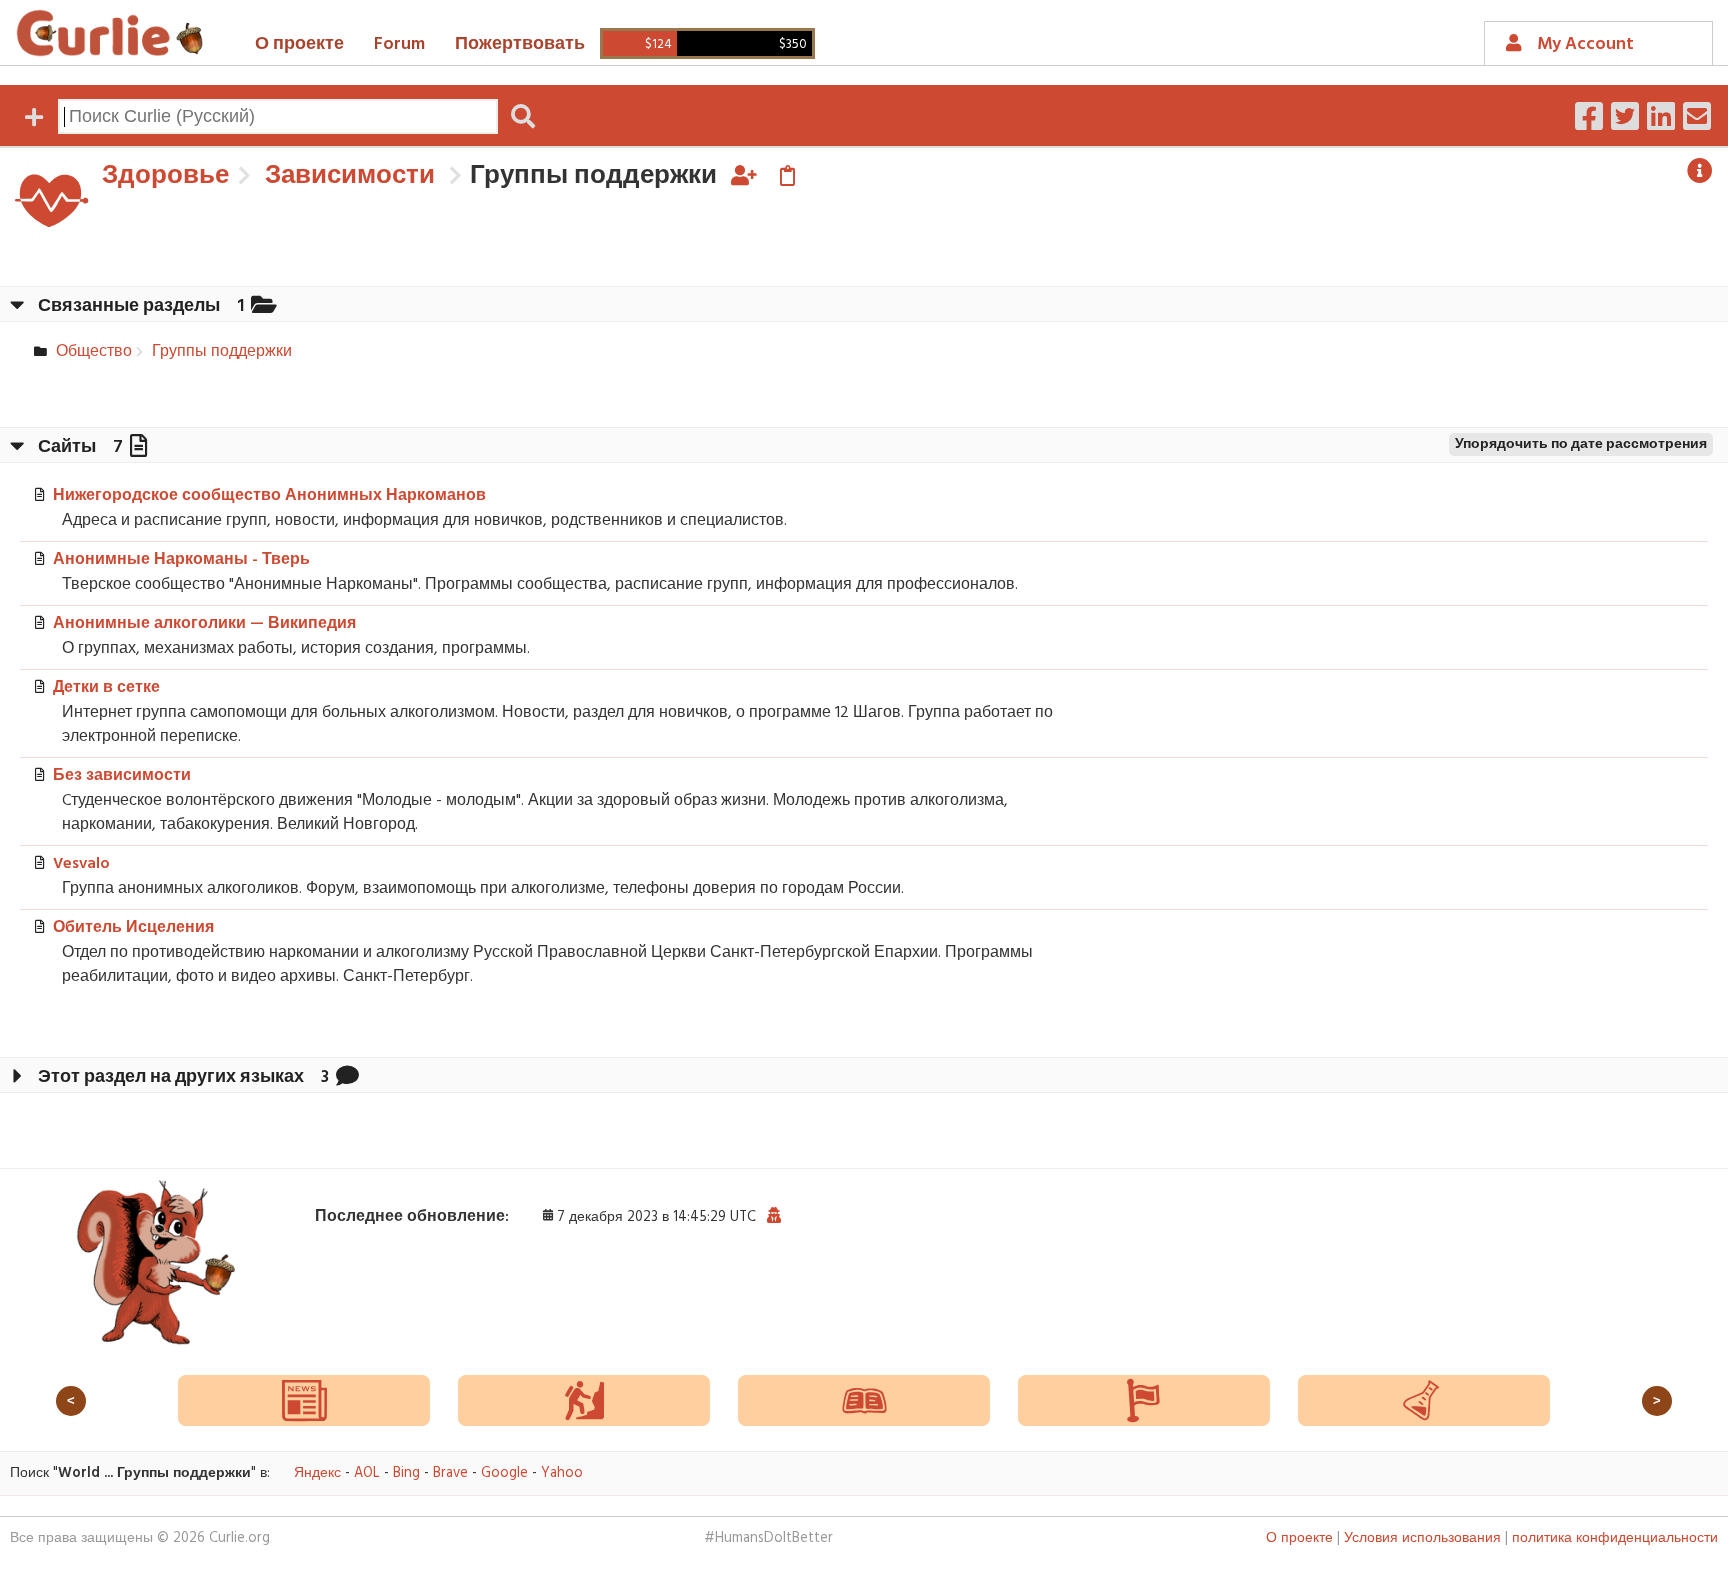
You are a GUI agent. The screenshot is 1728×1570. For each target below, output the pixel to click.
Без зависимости (122, 776)
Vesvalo (81, 864)
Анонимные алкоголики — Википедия (204, 624)
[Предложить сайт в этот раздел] (787, 176)
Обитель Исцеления (133, 928)
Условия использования (1422, 1538)
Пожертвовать (520, 44)
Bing (406, 1473)
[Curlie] (110, 33)
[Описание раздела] (1700, 171)
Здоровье (165, 176)
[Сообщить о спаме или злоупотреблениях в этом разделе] (773, 1217)
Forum (399, 44)
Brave (450, 1473)
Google (504, 1473)
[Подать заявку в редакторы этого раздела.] (744, 176)
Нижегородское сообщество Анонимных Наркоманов (269, 496)
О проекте (299, 44)
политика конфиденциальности (1615, 1538)
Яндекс (317, 1473)
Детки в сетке (106, 688)
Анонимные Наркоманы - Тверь (181, 560)
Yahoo (562, 1473)
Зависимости (347, 176)
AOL (367, 1473)
